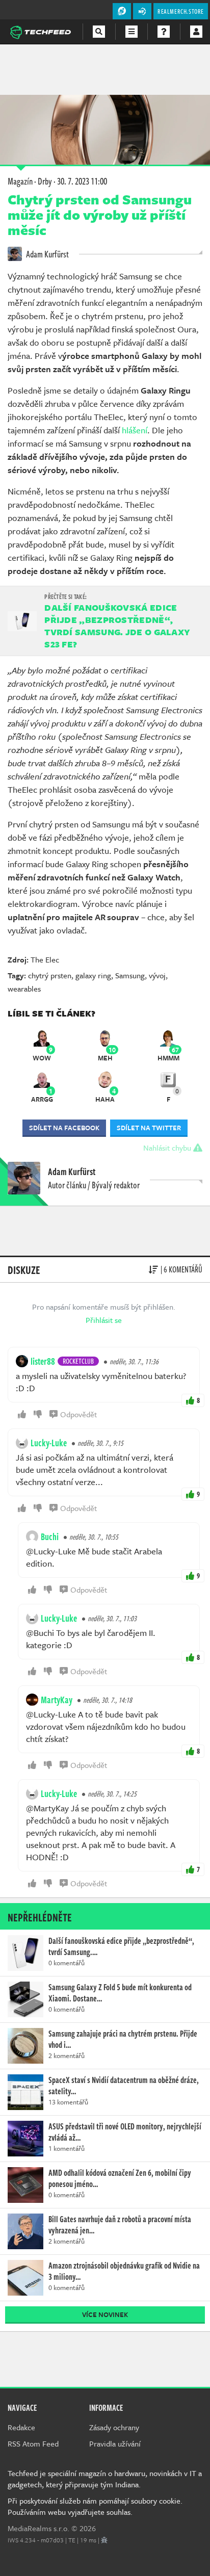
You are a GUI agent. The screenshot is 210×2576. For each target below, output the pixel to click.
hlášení (135, 430)
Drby (45, 181)
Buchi (50, 1537)
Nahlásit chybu (168, 1148)
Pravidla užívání (115, 2443)
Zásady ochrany (114, 2427)
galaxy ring (93, 975)
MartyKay (57, 1700)
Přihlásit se (104, 1320)
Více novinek (105, 2314)
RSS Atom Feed (33, 2443)
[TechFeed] (40, 31)
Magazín (20, 181)
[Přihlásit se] (196, 32)
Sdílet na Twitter (149, 1128)
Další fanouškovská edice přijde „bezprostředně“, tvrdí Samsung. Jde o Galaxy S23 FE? (117, 626)
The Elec (45, 959)
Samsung (130, 975)
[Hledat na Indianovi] (99, 32)
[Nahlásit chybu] (104, 2540)
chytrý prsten (50, 975)
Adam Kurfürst (47, 254)
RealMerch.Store (181, 11)
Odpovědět (78, 1414)
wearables (24, 988)
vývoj (157, 975)
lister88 (43, 1361)
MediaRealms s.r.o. (38, 2528)
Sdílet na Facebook (64, 1128)
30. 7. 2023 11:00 (82, 181)
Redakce (21, 2427)
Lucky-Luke (49, 1443)
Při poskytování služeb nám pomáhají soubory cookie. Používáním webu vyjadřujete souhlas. (95, 2506)
